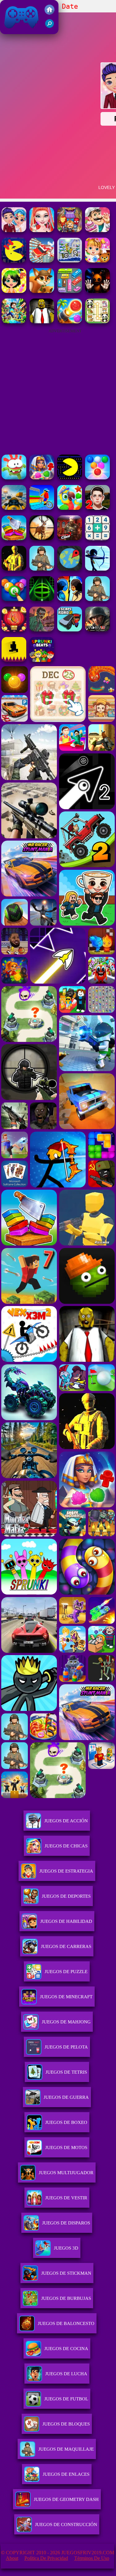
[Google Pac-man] (70, 478)
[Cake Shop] (97, 230)
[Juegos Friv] (49, 13)
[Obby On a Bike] (42, 508)
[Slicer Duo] (14, 539)
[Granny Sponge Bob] (42, 322)
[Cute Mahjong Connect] (97, 322)
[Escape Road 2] (70, 630)
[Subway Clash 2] (70, 539)
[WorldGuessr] (70, 569)
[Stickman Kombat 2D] (70, 599)
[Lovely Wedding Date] (14, 230)
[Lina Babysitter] (97, 261)
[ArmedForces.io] (14, 569)
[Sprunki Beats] (42, 660)
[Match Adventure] (42, 291)
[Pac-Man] (14, 261)
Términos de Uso (92, 2558)
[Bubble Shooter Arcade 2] (97, 478)
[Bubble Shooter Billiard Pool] (14, 599)
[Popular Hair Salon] (14, 291)
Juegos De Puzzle (66, 1972)
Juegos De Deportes (66, 1896)
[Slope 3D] (42, 599)
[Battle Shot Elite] (42, 569)
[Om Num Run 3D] (14, 478)
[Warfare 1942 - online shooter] (97, 630)
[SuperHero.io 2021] (70, 230)
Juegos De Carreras (66, 1946)
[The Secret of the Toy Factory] (97, 291)
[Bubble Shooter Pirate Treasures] (70, 322)
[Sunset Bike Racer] (70, 261)
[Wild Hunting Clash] (42, 539)
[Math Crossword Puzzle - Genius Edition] (97, 539)
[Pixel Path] (14, 660)
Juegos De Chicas (66, 1846)
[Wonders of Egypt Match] (42, 478)
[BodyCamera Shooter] (97, 599)
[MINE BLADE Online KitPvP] (14, 322)
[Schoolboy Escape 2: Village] (97, 508)
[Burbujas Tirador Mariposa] (14, 630)
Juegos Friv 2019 (20, 31)
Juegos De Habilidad (66, 1921)
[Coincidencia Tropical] (70, 508)
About (12, 2558)
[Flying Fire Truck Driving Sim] (42, 261)
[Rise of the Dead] (42, 630)
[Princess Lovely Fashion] (42, 230)
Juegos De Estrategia (66, 1871)
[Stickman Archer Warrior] (97, 569)
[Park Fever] (70, 291)
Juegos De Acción (66, 1821)
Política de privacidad (46, 2558)
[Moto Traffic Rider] (14, 508)
